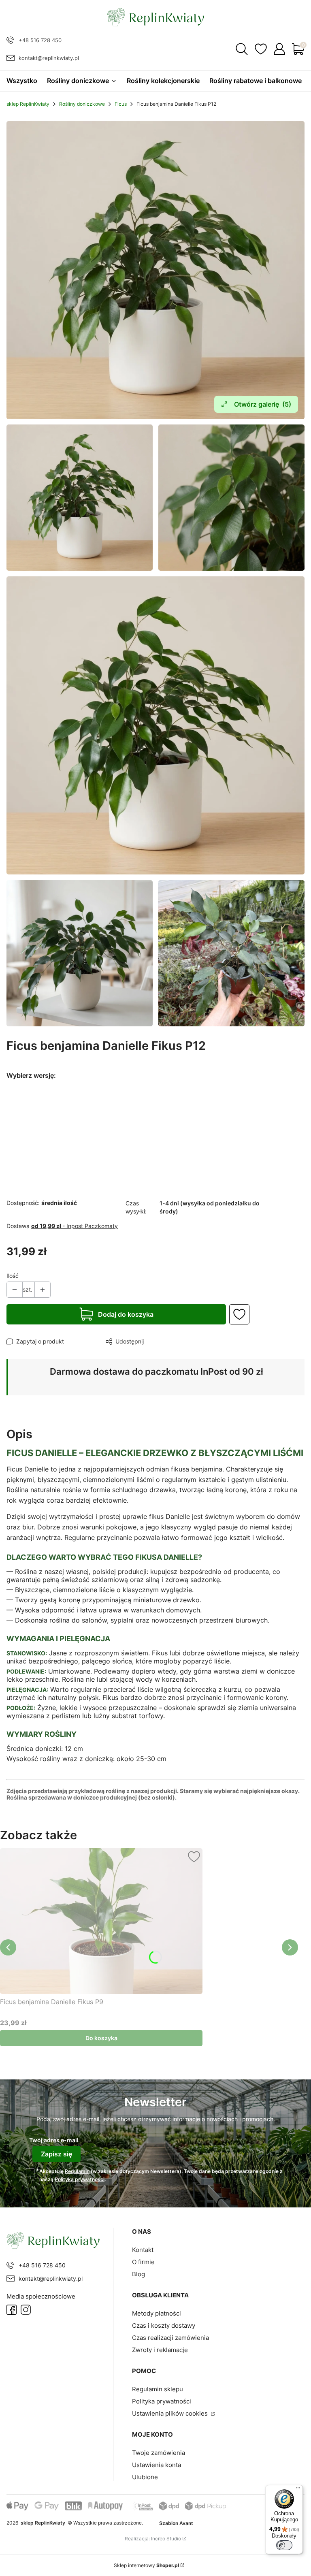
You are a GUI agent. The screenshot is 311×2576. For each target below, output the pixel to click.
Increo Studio (166, 2539)
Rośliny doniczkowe (82, 104)
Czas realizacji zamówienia (170, 2338)
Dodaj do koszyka (126, 1314)
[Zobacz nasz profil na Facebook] (12, 2310)
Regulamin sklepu (158, 2389)
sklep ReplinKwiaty (28, 104)
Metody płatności (157, 2313)
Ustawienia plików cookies (171, 2413)
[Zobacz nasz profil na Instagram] (26, 2310)
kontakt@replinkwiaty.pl (49, 58)
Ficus (121, 104)
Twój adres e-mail (54, 2140)
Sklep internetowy (146, 2565)
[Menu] (298, 2490)
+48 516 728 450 (40, 40)
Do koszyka (101, 2038)
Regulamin (77, 2171)
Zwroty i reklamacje (160, 2350)
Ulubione (145, 2477)
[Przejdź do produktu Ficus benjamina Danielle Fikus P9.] (101, 1921)
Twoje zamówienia (159, 2453)
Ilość (13, 1276)
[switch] (284, 2545)
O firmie (143, 2262)
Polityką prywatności (80, 2179)
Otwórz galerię (263, 404)
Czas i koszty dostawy (164, 2325)
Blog (138, 2274)
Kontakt (143, 2250)
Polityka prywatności (162, 2401)
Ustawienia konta (157, 2465)
